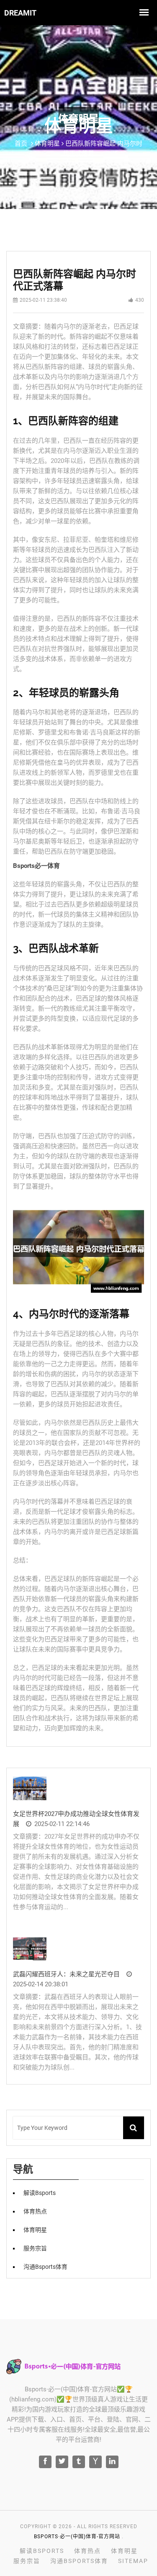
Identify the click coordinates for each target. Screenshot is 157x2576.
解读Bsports (40, 2193)
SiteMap (133, 2561)
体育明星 (35, 2230)
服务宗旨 (35, 2248)
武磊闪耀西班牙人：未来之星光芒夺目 (66, 1974)
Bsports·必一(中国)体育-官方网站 (77, 2537)
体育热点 (35, 2211)
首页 (21, 144)
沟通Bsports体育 (45, 2267)
